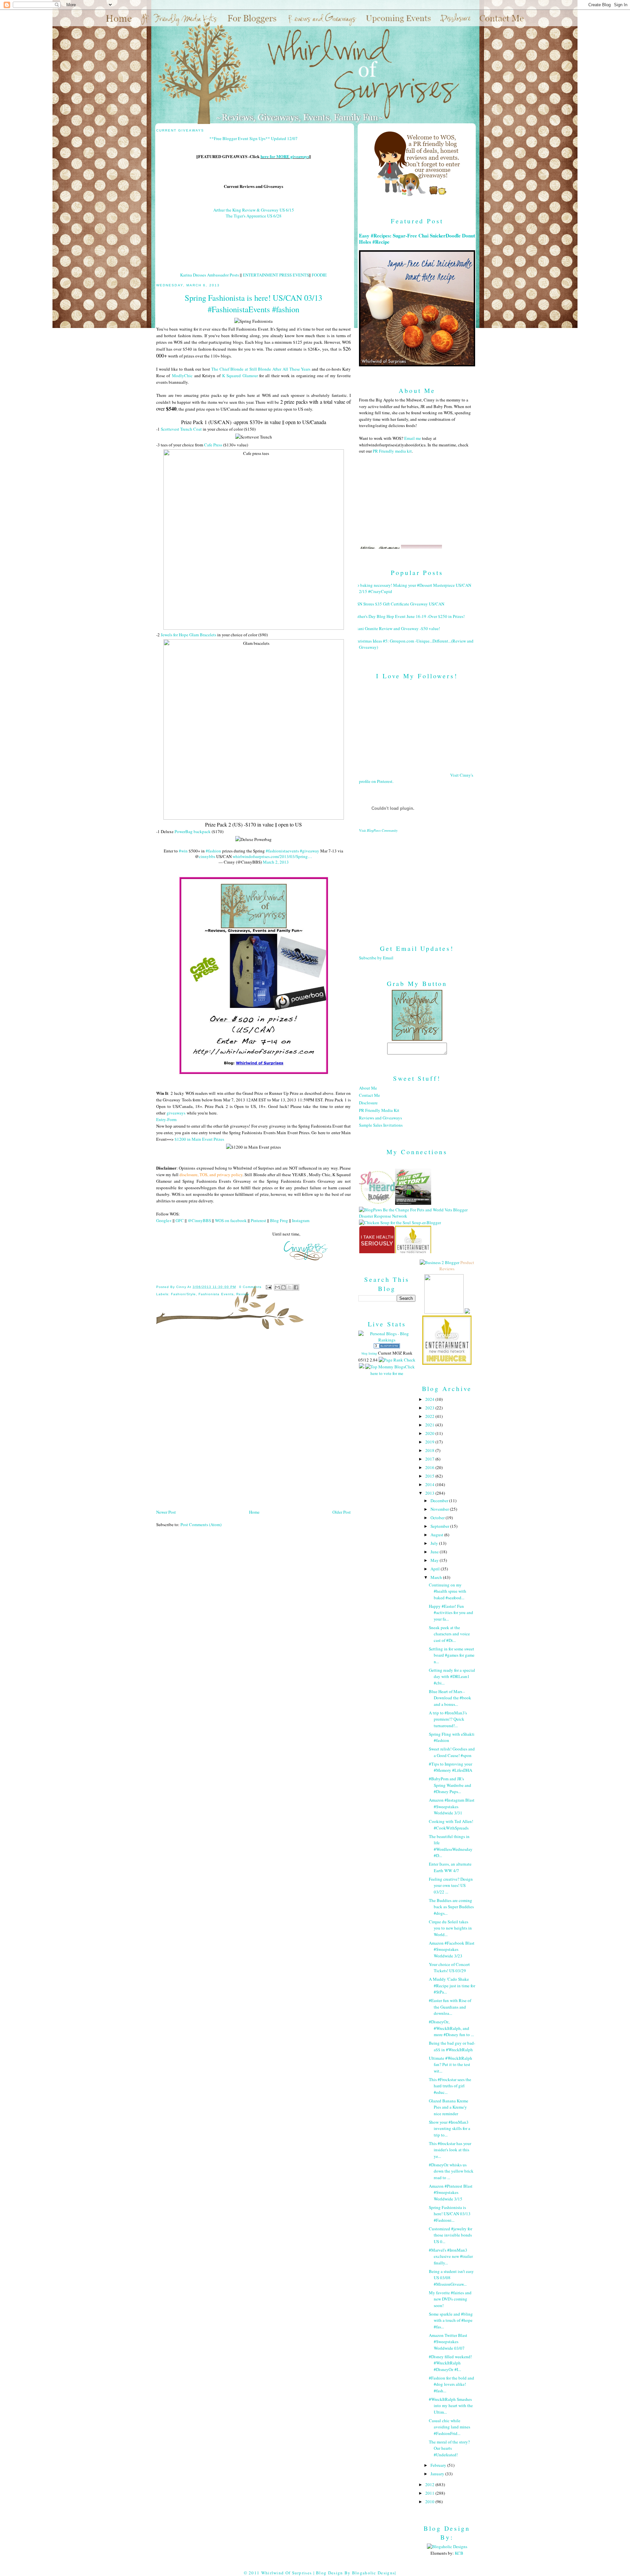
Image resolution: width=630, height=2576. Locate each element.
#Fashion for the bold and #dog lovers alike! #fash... (451, 2384)
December (440, 1501)
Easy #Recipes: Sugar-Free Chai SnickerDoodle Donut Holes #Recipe (417, 239)
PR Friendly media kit (392, 451)
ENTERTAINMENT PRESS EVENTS (276, 275)
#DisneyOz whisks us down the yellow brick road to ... (451, 2171)
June (435, 1552)
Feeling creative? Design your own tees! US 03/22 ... (451, 1885)
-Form (171, 1119)
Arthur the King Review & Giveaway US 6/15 (254, 210)
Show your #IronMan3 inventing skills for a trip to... (450, 2128)
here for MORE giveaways (285, 156)
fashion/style (183, 1294)
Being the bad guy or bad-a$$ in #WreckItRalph (452, 2046)
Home (254, 1512)
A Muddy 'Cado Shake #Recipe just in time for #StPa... (452, 1985)
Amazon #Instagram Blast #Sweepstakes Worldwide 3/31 (452, 1806)
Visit (378, 830)
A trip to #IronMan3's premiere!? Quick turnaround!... (448, 1719)
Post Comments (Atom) (201, 1524)
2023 (430, 1408)
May (435, 1560)
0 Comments (250, 1287)
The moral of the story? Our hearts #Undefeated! (449, 2448)
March (437, 1577)
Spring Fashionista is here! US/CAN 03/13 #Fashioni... (450, 2214)
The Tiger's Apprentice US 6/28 (254, 216)
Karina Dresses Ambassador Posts (210, 275)
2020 (430, 1433)
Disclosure (368, 1103)
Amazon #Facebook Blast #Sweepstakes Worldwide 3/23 (452, 1949)
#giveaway (310, 851)
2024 (430, 1399)
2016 (430, 1467)
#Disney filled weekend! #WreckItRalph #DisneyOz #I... (450, 2363)
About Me (368, 1088)
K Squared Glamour (240, 376)
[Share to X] (290, 1287)
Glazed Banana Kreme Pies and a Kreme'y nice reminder (449, 2107)
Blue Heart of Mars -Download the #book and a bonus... (450, 1698)
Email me (413, 438)
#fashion (213, 851)
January (438, 2474)
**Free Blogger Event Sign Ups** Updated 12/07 (253, 138)
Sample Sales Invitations (381, 1125)
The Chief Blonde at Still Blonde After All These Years (261, 369)
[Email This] (277, 1287)
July (435, 1543)
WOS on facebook (231, 1220)
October (438, 1518)
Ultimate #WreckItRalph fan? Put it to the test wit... (451, 2065)
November (440, 1509)
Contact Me (369, 1095)
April (436, 1569)
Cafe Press (213, 445)
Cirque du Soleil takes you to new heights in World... (450, 1928)
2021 (430, 1425)
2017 (430, 1459)
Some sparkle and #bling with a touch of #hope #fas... (451, 2320)
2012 (430, 2484)
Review (243, 1294)
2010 (430, 2502)
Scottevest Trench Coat (181, 429)
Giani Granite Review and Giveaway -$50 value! (397, 628)
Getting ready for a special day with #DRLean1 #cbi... (452, 1676)
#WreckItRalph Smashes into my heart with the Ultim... (451, 2406)
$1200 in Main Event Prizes (199, 1139)
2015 (430, 1476)
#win (183, 851)
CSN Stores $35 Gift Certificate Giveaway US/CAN (399, 604)
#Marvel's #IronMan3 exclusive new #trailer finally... (451, 2256)
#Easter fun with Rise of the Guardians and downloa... (450, 2007)
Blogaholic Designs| (374, 2573)
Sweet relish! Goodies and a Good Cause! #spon (452, 1752)
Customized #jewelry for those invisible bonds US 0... (451, 2235)
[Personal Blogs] (387, 1347)
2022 (430, 1416)
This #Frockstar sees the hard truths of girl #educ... (450, 2086)
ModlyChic (182, 376)
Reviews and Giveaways (380, 1118)
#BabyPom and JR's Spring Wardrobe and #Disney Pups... (450, 1785)
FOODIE (319, 275)
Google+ (164, 1220)
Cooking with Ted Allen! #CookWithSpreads (451, 1825)
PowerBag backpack (193, 831)
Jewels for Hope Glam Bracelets (189, 635)
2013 (430, 1493)
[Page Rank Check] (397, 1360)
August (437, 1535)
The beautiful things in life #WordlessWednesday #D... (451, 1846)
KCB (459, 2553)
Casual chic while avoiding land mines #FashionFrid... (450, 2427)
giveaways (176, 1113)
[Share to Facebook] (296, 1287)
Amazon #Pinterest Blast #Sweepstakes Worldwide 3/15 (451, 2192)
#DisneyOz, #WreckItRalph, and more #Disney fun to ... (451, 2028)
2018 (430, 1450)
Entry (161, 1119)
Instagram (301, 1220)
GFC (180, 1220)
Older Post (342, 1512)
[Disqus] (253, 1421)
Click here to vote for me (393, 1370)
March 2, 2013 (276, 862)
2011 (430, 2493)
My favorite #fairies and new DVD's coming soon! (450, 2299)
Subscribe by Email (376, 958)
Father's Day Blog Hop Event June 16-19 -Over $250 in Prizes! (409, 616)
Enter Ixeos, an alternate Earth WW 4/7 (450, 1867)
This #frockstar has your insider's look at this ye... (450, 2150)
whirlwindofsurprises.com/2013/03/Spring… (272, 856)
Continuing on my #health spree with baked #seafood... (448, 1591)
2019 (430, 1442)
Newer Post (166, 1512)
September (440, 1526)
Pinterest (258, 1220)
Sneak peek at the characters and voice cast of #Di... (449, 1634)
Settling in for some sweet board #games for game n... (452, 1655)
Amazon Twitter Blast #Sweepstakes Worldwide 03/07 (448, 2342)
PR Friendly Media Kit (379, 1110)
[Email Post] (269, 1287)
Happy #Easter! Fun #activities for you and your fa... (451, 1613)
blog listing (369, 1353)
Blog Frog (279, 1220)
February (439, 2465)
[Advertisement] (417, 883)
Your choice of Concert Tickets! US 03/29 (449, 1968)
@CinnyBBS (199, 1220)
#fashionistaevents (282, 851)
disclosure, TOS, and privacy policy (211, 1175)
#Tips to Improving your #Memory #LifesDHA (451, 1767)
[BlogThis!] (283, 1287)
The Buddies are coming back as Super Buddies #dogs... (451, 1907)
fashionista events (216, 1294)
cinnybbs (207, 856)
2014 (430, 1484)
